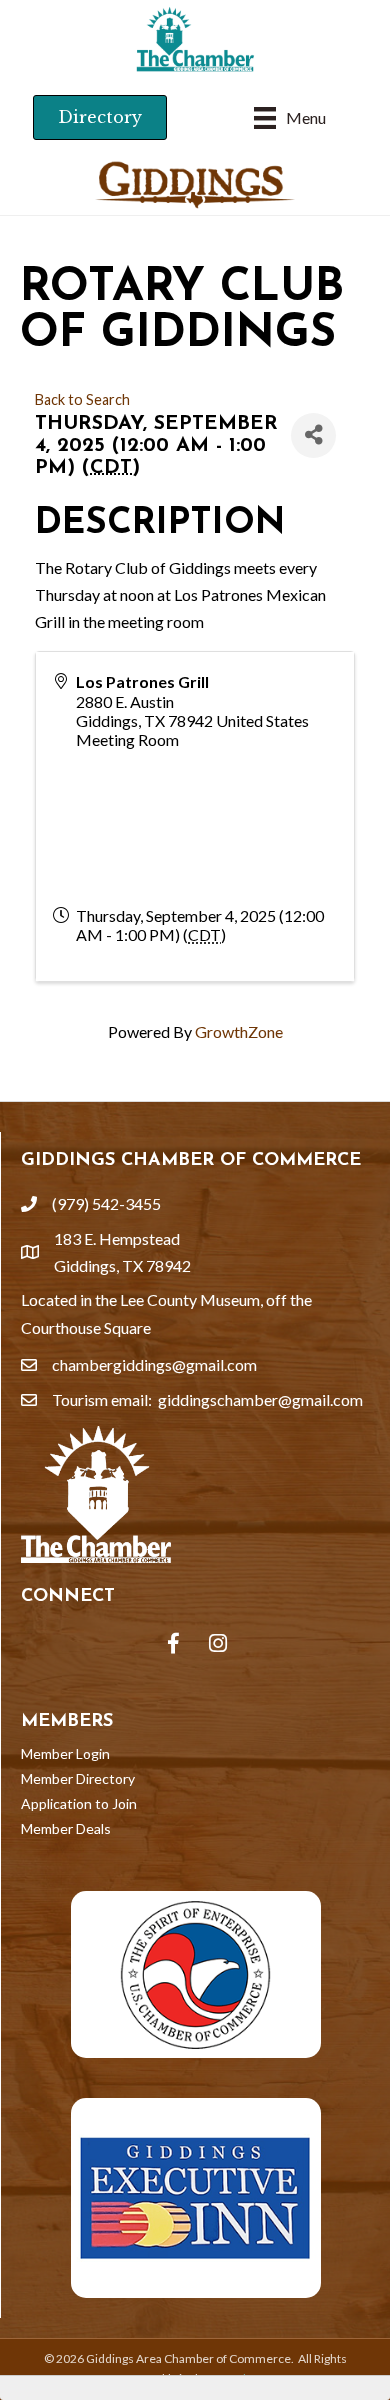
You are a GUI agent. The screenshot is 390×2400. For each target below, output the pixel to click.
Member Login (65, 1753)
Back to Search (82, 399)
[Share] (313, 435)
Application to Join (79, 1803)
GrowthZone (239, 1031)
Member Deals (66, 1828)
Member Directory (78, 1778)
